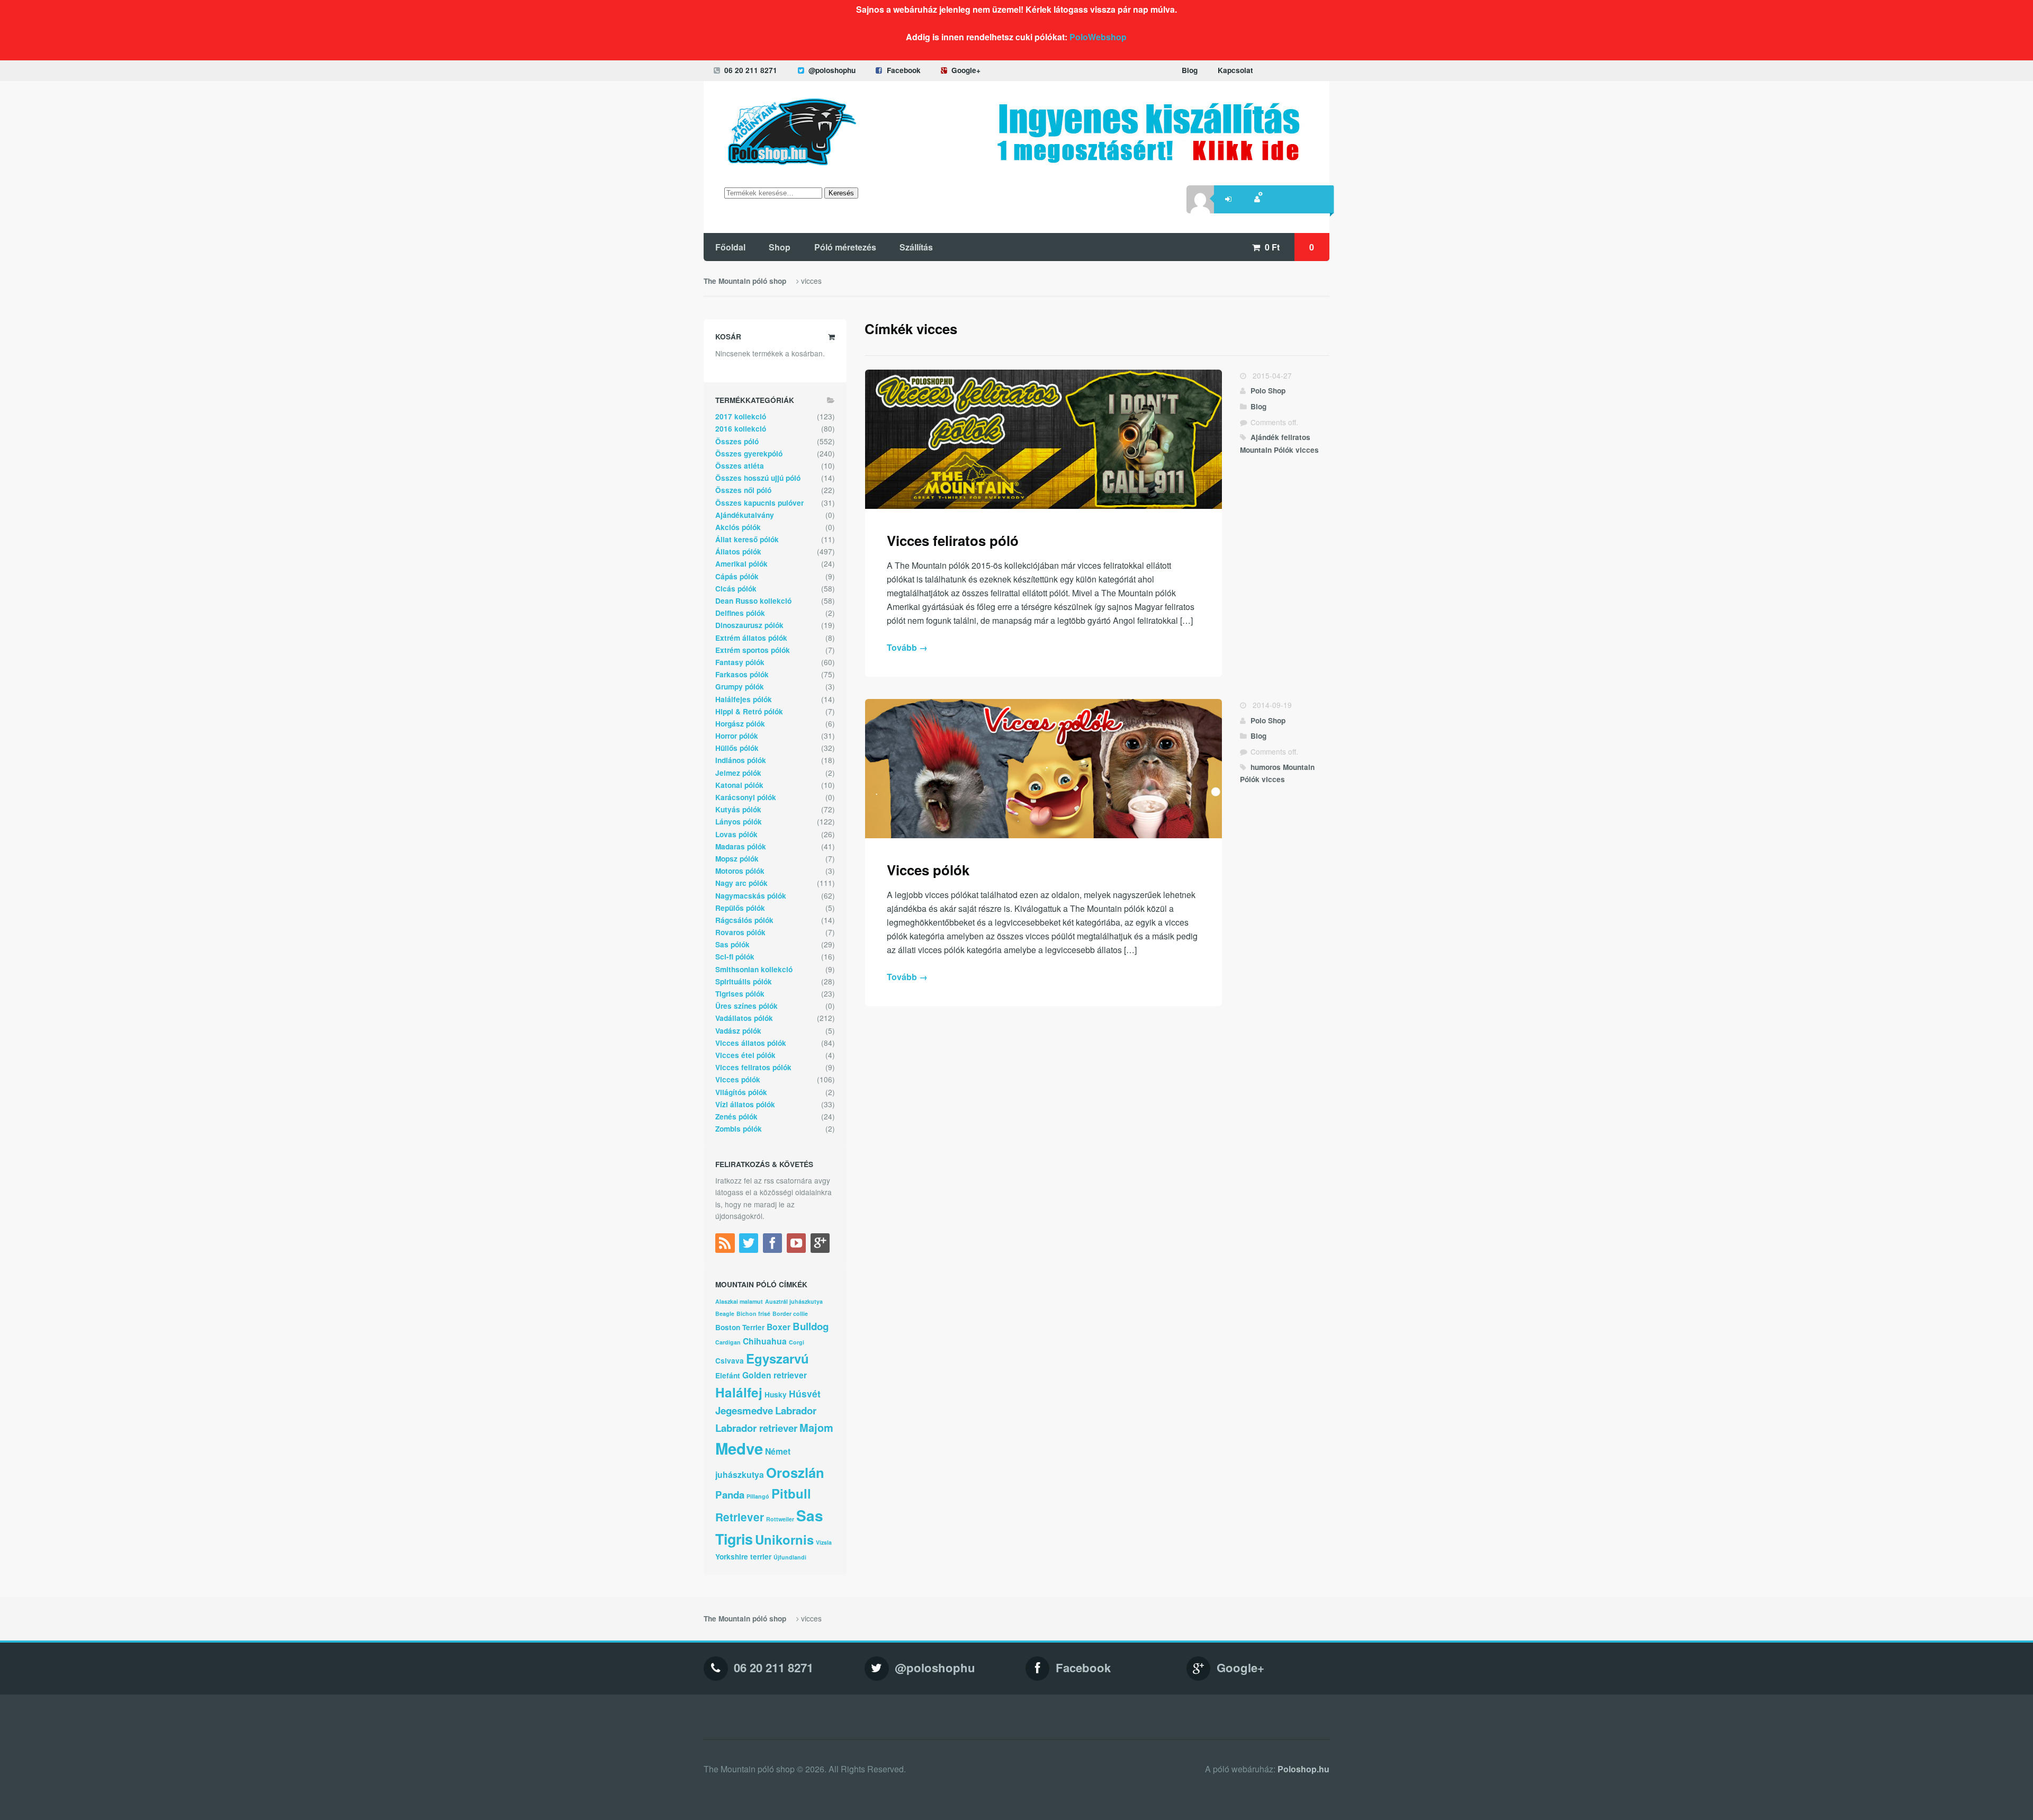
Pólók (1284, 450)
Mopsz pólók (737, 859)
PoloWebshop (1098, 37)
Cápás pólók (737, 576)
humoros (1266, 767)
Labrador (796, 1410)
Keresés (841, 193)
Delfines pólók (740, 613)
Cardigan (728, 1342)
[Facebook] (774, 1245)
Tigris (734, 1539)
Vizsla (824, 1542)
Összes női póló (743, 490)
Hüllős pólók (737, 748)
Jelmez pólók (738, 773)
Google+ (966, 70)
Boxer (779, 1327)
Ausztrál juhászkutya (794, 1301)
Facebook (904, 70)
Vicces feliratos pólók (753, 1067)
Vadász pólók (738, 1031)
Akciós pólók (738, 527)
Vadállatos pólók (744, 1018)
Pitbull (791, 1493)
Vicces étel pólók (745, 1055)
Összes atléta (740, 466)
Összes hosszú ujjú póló (758, 478)
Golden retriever (775, 1375)
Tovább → (907, 647)
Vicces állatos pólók (751, 1043)
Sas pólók (732, 944)
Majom (816, 1427)
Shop (780, 247)
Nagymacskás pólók (751, 896)
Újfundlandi (790, 1557)
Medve (739, 1448)
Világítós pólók (741, 1092)
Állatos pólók (738, 552)
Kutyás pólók (738, 809)
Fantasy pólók (740, 662)
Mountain (1256, 450)
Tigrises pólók (740, 994)
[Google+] (821, 1245)
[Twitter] (750, 1245)
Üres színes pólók (746, 1006)
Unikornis (784, 1539)
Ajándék (1265, 437)
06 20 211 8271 (751, 70)
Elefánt (728, 1375)
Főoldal (730, 247)
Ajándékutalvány (745, 515)
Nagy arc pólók (741, 883)
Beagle (725, 1314)
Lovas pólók (736, 834)
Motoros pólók (740, 871)
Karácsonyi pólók (746, 797)
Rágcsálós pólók (744, 920)
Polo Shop (1268, 391)
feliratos (1296, 437)
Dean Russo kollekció (753, 601)
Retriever (740, 1517)
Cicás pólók (736, 589)
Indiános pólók (741, 760)
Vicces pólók (928, 870)
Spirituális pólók (744, 981)
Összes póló (737, 441)
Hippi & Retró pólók (749, 711)
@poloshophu (832, 70)
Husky (776, 1395)
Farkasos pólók (742, 674)
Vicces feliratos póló (953, 540)
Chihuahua (765, 1341)
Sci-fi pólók (735, 957)
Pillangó (758, 1496)
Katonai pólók (739, 785)
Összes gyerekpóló (749, 454)
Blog (1190, 70)
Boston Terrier (740, 1327)
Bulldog (811, 1326)
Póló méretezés (845, 247)
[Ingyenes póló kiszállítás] (1149, 158)
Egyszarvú (777, 1358)
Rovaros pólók (740, 932)
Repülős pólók (740, 908)
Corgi (797, 1342)
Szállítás (916, 247)
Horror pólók (737, 736)
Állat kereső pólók (747, 539)
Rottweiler (780, 1519)
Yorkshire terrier (743, 1557)
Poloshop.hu (1303, 1769)
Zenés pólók (736, 1117)
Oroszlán (795, 1472)
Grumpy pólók (740, 687)
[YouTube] (798, 1245)
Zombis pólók (739, 1129)
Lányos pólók (739, 822)
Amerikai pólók (741, 564)
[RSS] (726, 1245)
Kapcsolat (1235, 70)
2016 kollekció (741, 429)
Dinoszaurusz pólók (749, 625)
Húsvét (805, 1393)
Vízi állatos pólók (745, 1104)
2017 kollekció (741, 416)
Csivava (730, 1361)
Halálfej (739, 1392)
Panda (730, 1495)
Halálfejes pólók (744, 699)
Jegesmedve (744, 1410)
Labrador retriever (756, 1428)
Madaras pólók (741, 846)
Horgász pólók (740, 724)
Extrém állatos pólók (751, 638)
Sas (810, 1516)
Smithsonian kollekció (754, 969)
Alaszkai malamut (739, 1301)
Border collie (790, 1314)
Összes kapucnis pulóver (759, 503)
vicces (1307, 450)
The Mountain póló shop (745, 281)
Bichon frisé (753, 1314)
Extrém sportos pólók (753, 650)
